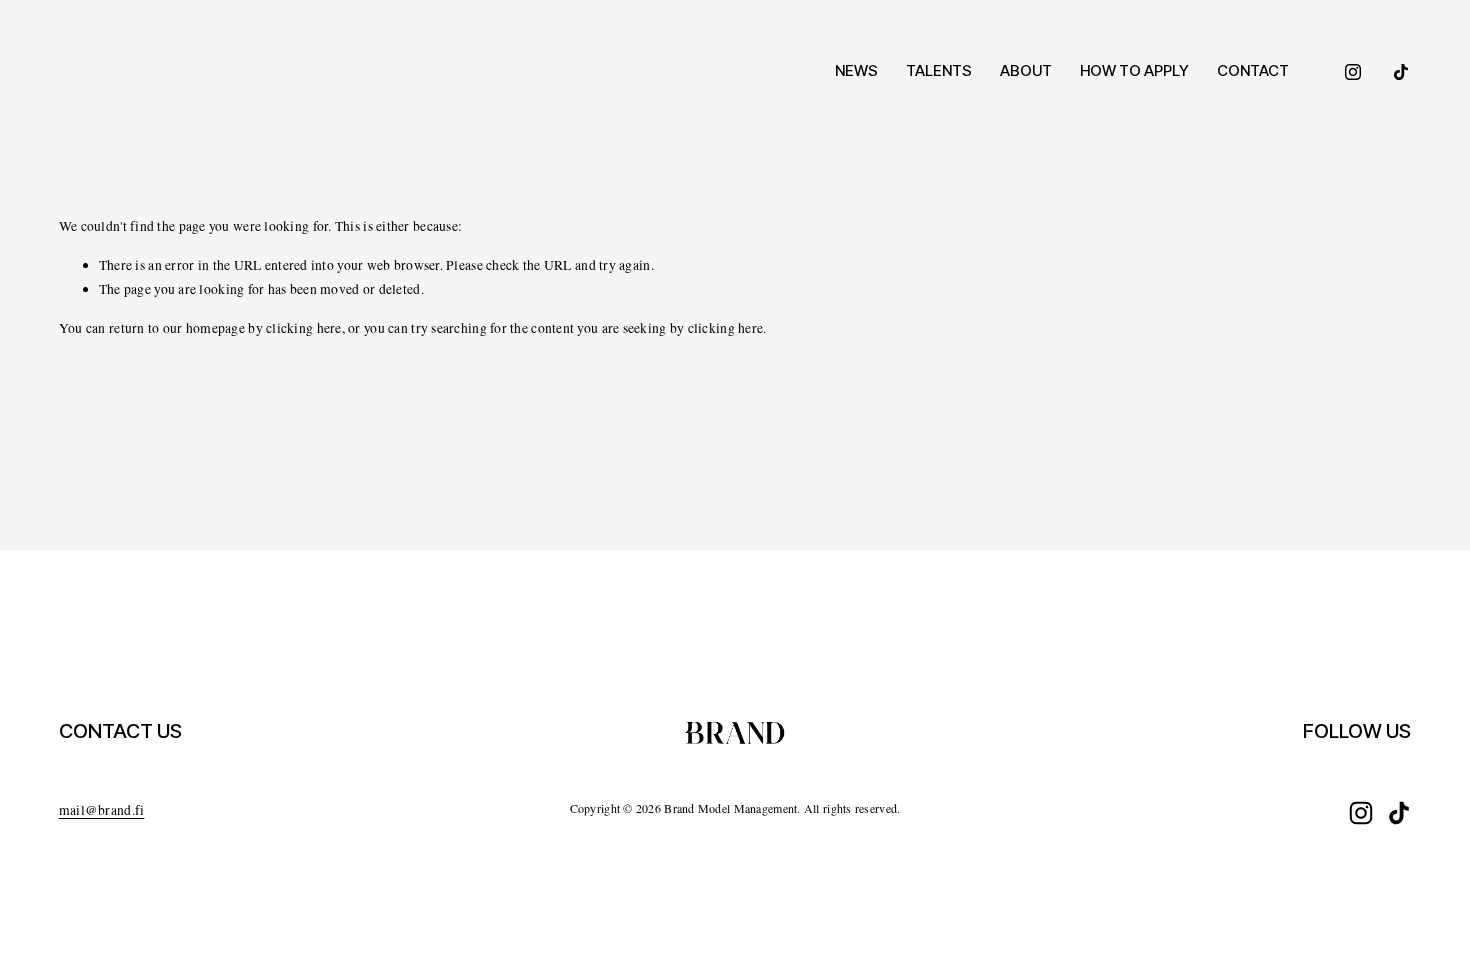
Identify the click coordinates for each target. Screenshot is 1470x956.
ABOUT (1026, 70)
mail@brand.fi (102, 810)
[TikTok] (1401, 72)
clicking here (304, 328)
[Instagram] (1353, 72)
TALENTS (939, 70)
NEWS (856, 70)
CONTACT (1253, 70)
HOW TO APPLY (1134, 70)
